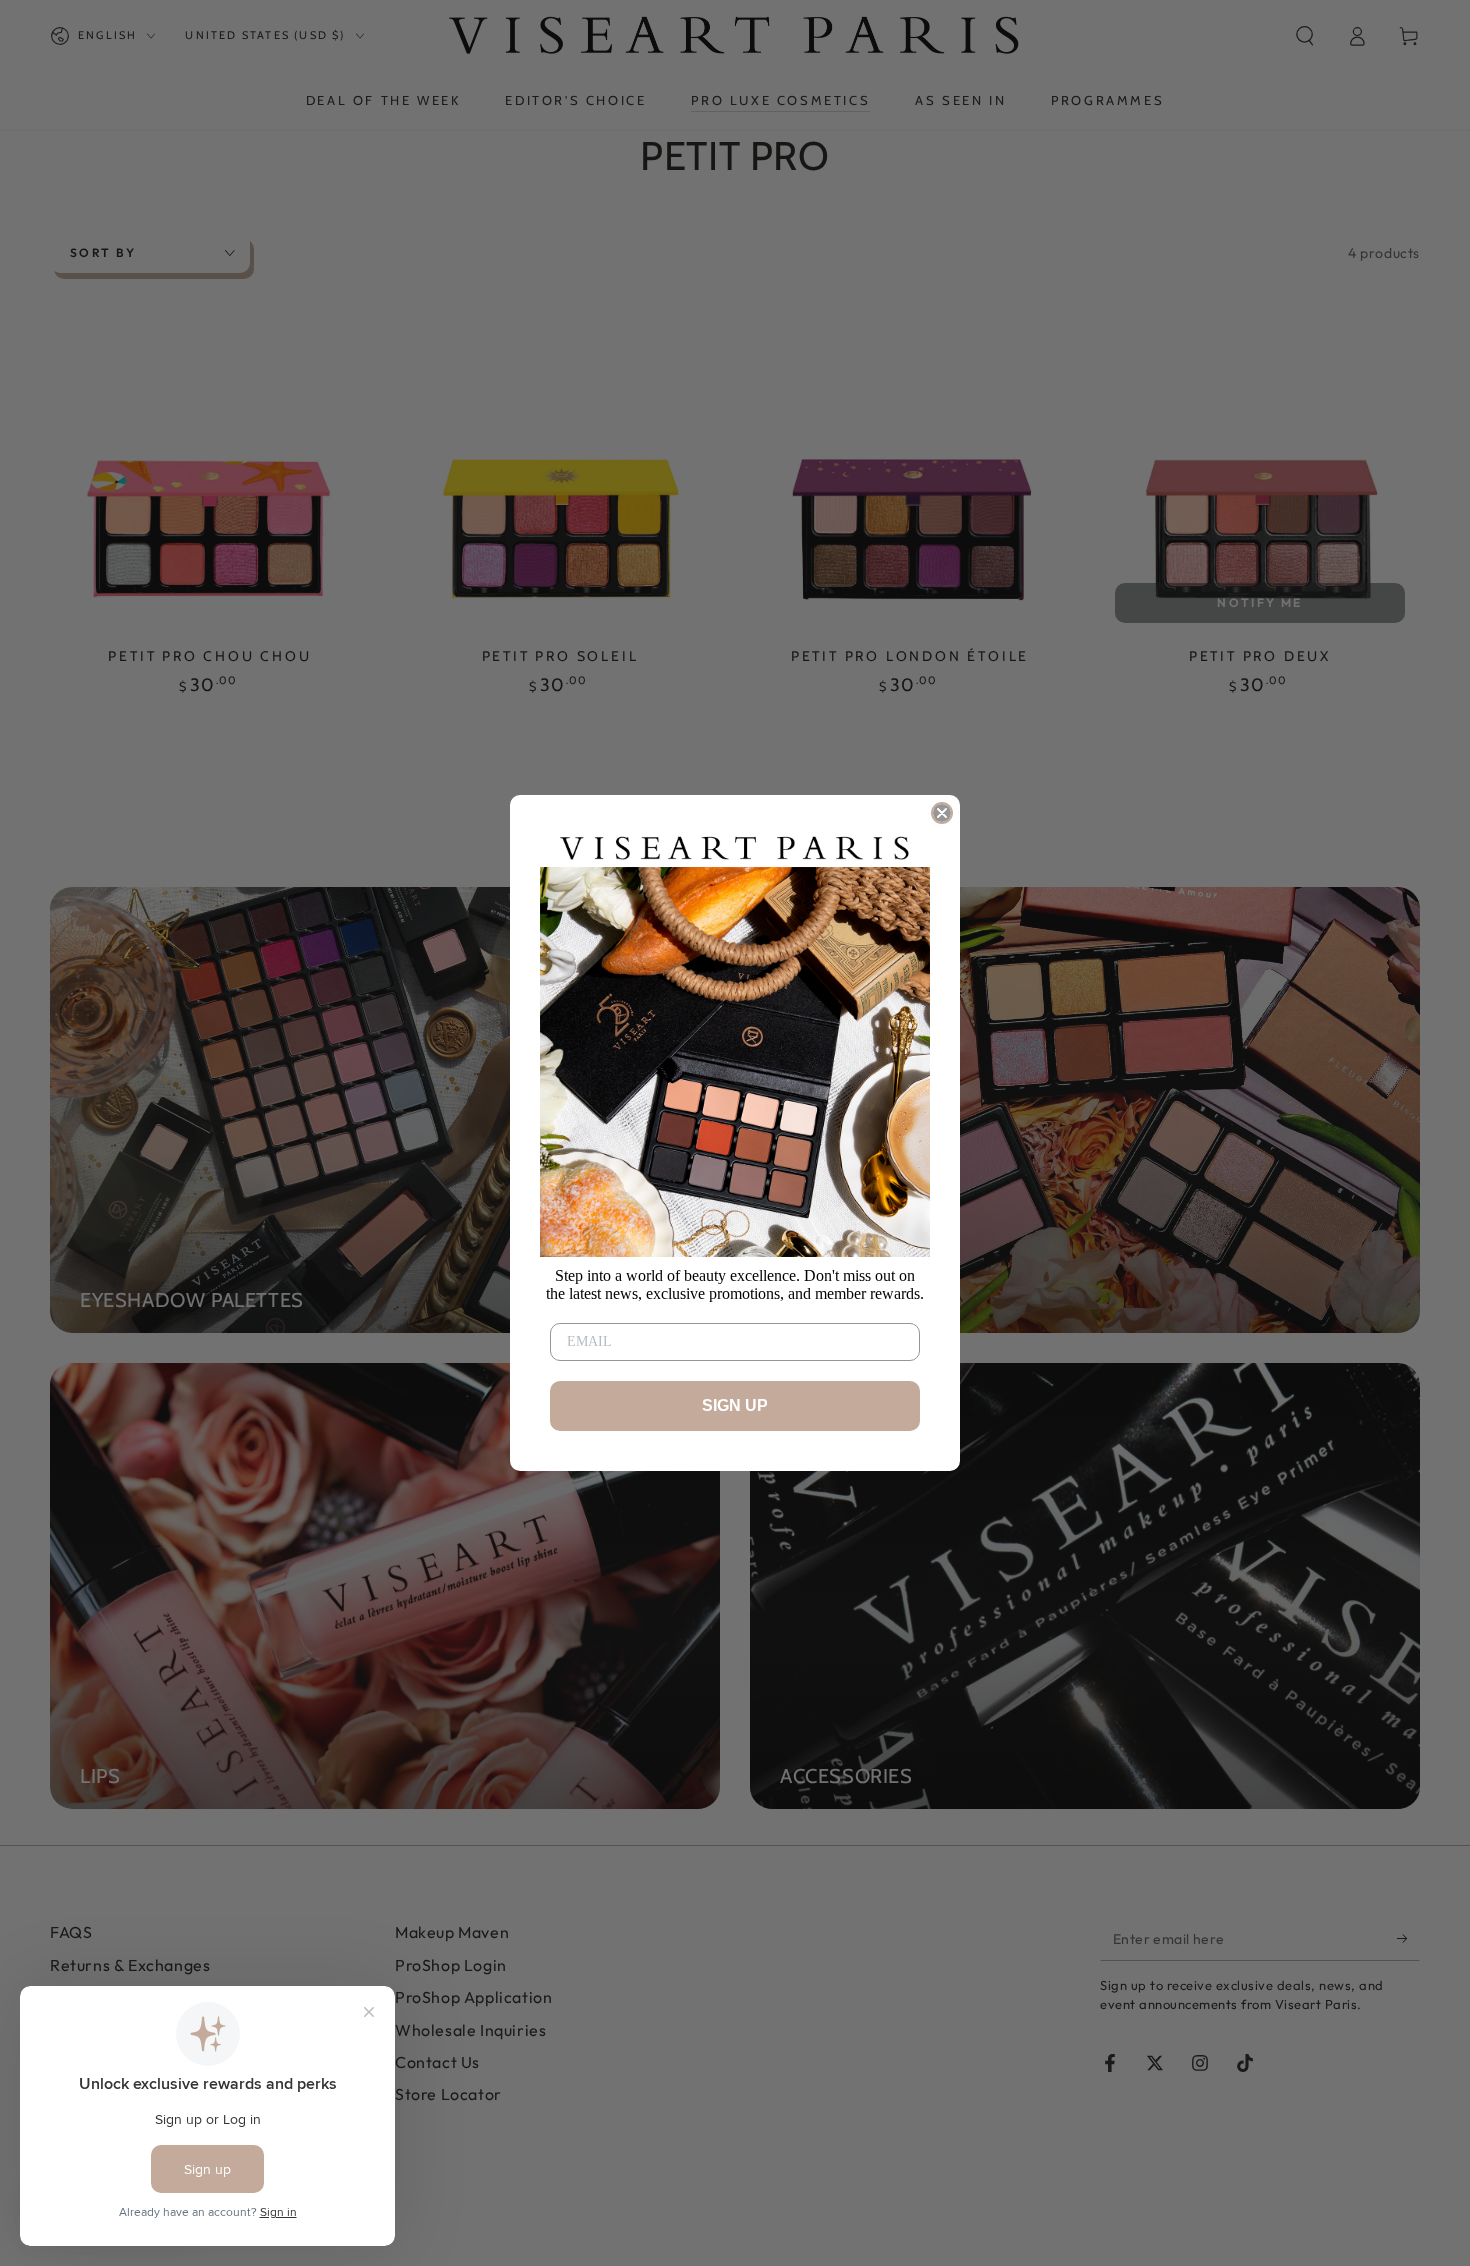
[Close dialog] (942, 813)
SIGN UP (735, 1405)
